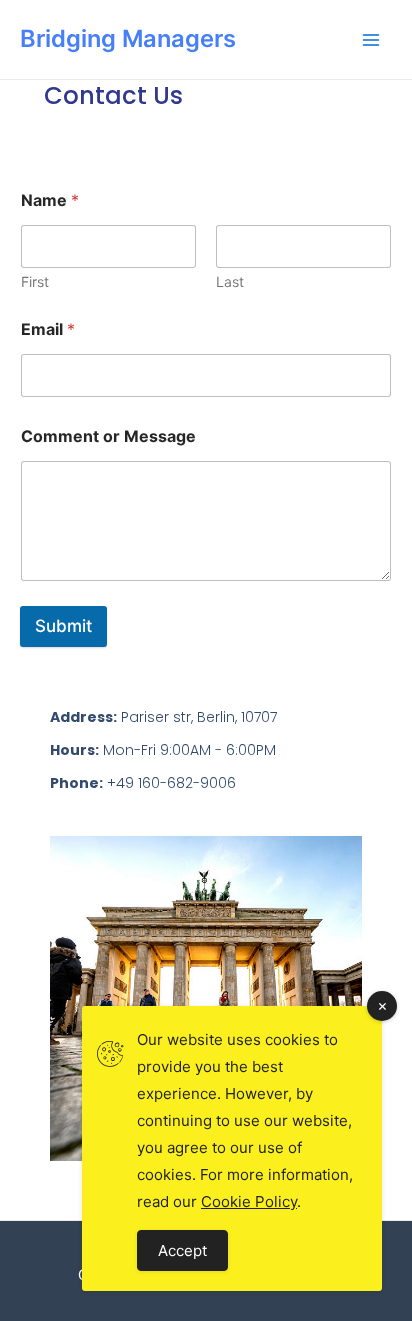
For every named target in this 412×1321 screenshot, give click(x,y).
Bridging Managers (128, 38)
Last (230, 281)
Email (48, 329)
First (35, 281)
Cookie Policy (249, 1201)
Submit (63, 626)
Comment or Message (108, 436)
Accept (182, 1250)
